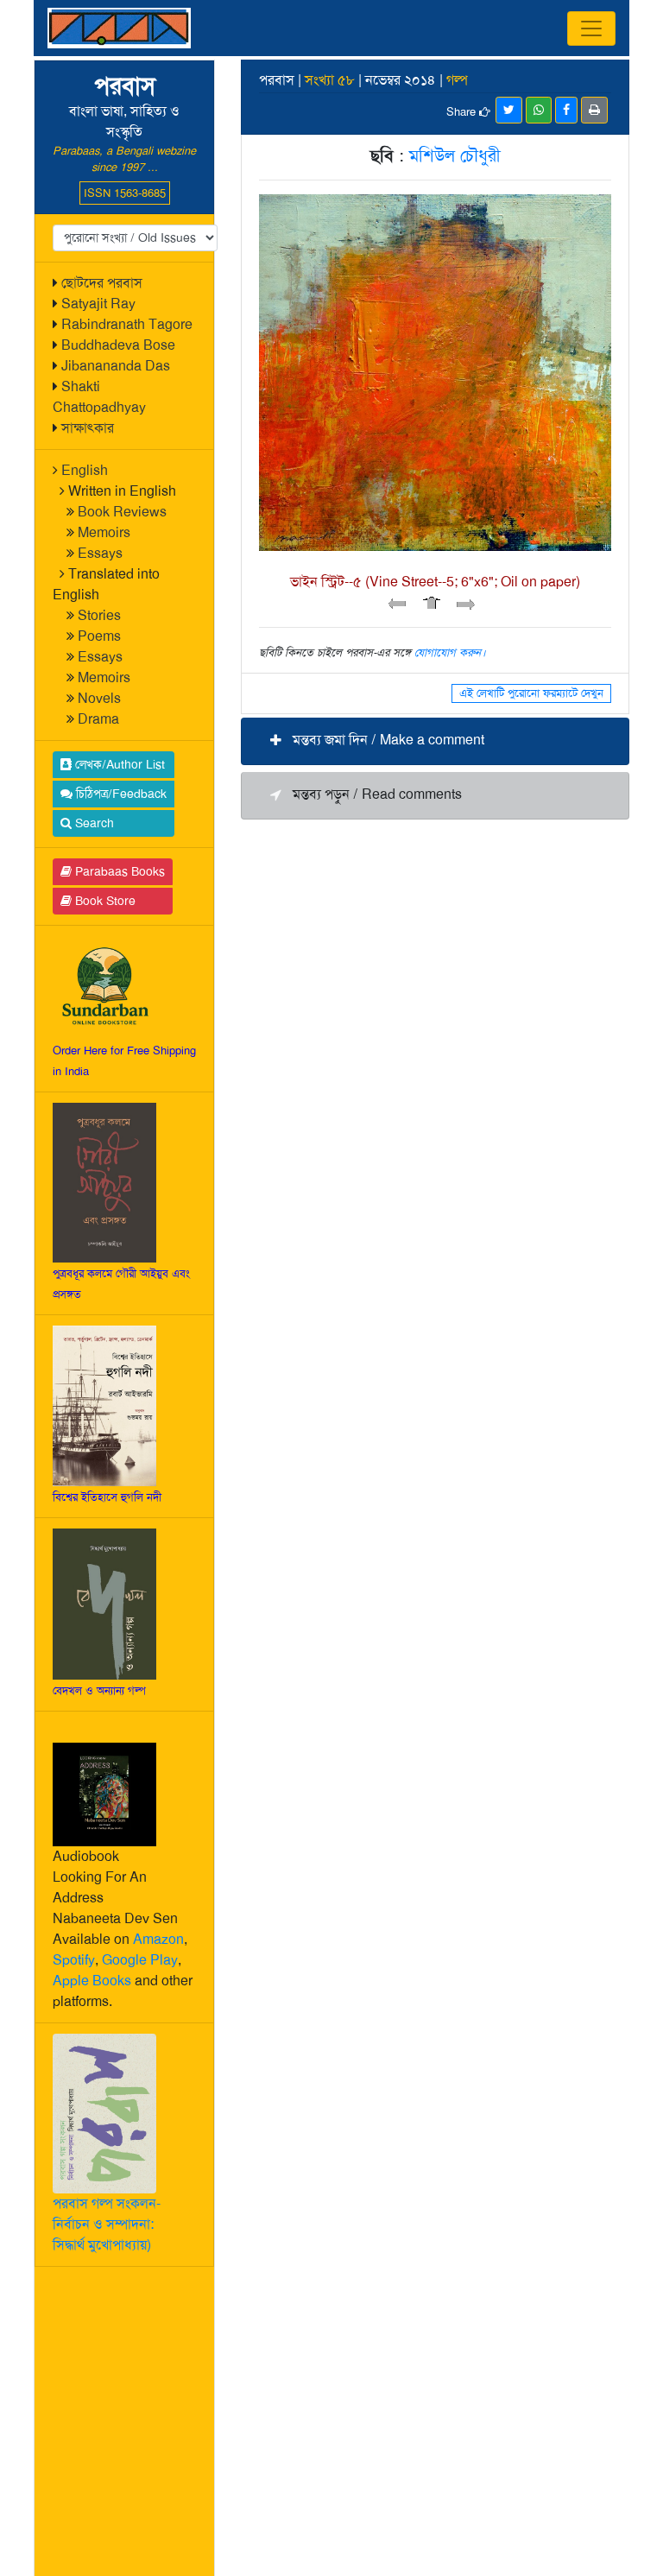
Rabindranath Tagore (127, 324)
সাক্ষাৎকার (88, 428)
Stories (99, 615)
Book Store (104, 901)
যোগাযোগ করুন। (450, 652)
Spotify (74, 1960)
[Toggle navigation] (591, 28)
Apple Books (92, 1981)
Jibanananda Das (116, 366)
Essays (100, 553)
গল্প (457, 80)
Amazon (158, 1939)
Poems (99, 636)
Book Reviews (122, 512)
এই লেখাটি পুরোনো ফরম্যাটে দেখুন (531, 693)
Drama (98, 719)
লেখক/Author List (118, 764)
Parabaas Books (118, 871)
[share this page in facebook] (566, 110)
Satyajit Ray (98, 304)
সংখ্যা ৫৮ (330, 80)
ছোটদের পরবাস (102, 283)
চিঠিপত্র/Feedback (120, 794)
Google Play (140, 1960)
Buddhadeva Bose (118, 345)
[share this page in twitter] (509, 110)
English (85, 470)
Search (93, 823)
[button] (435, 741)
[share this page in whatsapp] (539, 110)
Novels (99, 698)
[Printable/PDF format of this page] (594, 110)
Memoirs (104, 532)
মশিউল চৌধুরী (455, 155)
